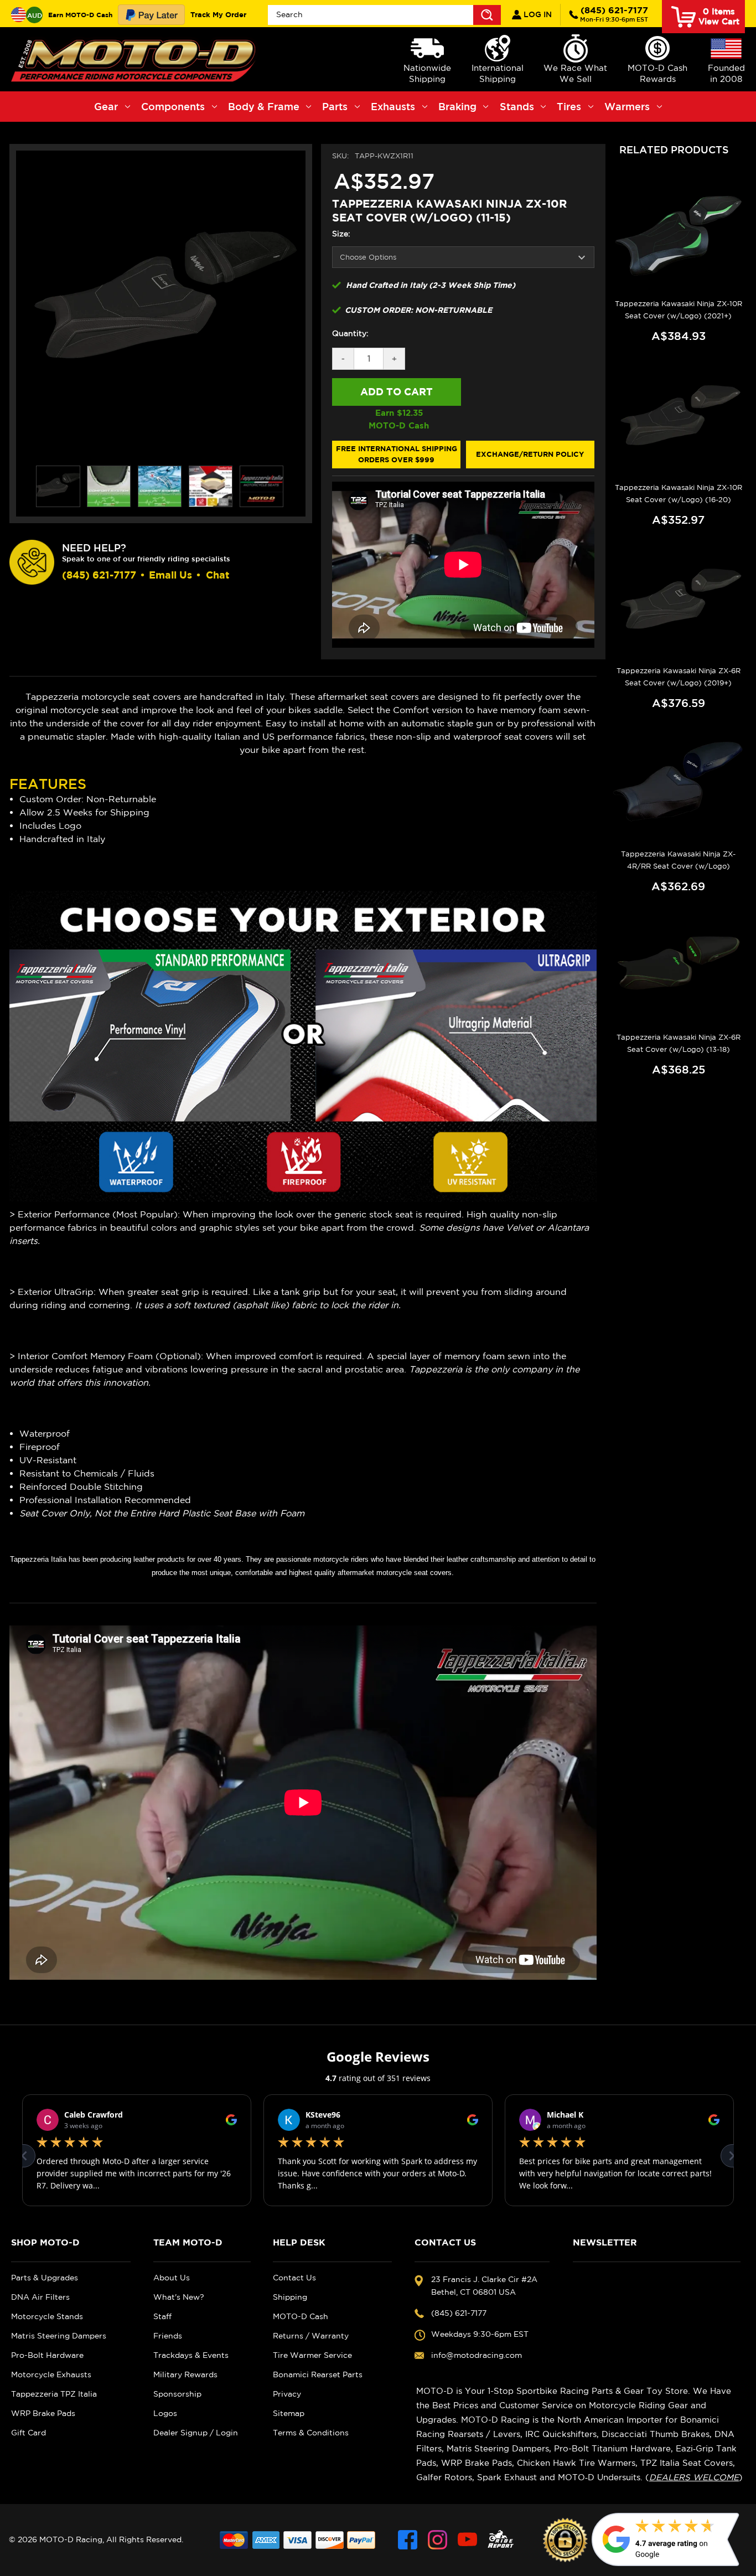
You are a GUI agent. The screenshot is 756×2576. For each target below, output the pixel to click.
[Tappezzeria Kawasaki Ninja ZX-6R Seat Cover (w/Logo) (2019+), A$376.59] (679, 603)
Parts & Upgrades (45, 2278)
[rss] (501, 2540)
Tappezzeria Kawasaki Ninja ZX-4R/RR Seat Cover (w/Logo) (678, 860)
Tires (569, 106)
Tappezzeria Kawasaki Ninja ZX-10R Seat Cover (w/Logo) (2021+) (679, 310)
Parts (335, 106)
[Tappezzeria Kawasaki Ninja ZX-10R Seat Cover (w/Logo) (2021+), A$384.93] (679, 236)
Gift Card (29, 2433)
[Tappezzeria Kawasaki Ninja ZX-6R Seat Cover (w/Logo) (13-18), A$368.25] (679, 969)
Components (173, 106)
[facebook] (408, 2540)
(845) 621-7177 (614, 14)
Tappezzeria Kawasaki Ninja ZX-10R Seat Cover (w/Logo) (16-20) (679, 494)
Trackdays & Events (191, 2355)
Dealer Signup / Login (196, 2433)
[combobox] (384, 15)
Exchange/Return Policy (530, 454)
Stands (517, 106)
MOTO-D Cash (301, 2316)
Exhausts (393, 106)
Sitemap (289, 2413)
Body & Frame (264, 106)
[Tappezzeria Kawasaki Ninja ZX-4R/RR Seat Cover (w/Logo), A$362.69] (679, 786)
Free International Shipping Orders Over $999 (397, 454)
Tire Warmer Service (312, 2355)
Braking (457, 106)
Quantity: (350, 333)
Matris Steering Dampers (59, 2336)
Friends (168, 2336)
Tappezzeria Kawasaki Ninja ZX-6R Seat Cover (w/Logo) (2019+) (679, 677)
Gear (106, 106)
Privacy (287, 2394)
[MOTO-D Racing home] (136, 59)
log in (537, 14)
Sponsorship (177, 2394)
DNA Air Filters (40, 2297)
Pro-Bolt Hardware (47, 2355)
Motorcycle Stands (47, 2316)
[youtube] (467, 2540)
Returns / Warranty (311, 2336)
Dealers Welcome (694, 2477)
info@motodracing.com (477, 2355)
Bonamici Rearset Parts (318, 2374)
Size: (341, 234)
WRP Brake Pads (43, 2413)
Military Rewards (185, 2374)
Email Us (170, 575)
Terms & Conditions (311, 2433)
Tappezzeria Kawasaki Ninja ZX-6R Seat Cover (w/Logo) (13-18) (679, 1043)
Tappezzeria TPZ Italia (54, 2394)
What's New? (179, 2297)
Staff (162, 2316)
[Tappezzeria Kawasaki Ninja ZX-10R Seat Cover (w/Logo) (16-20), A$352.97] (679, 419)
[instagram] (437, 2540)
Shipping (290, 2297)
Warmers (627, 106)
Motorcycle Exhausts (51, 2374)
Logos (165, 2413)
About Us (172, 2278)
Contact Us (294, 2278)
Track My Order (218, 14)
